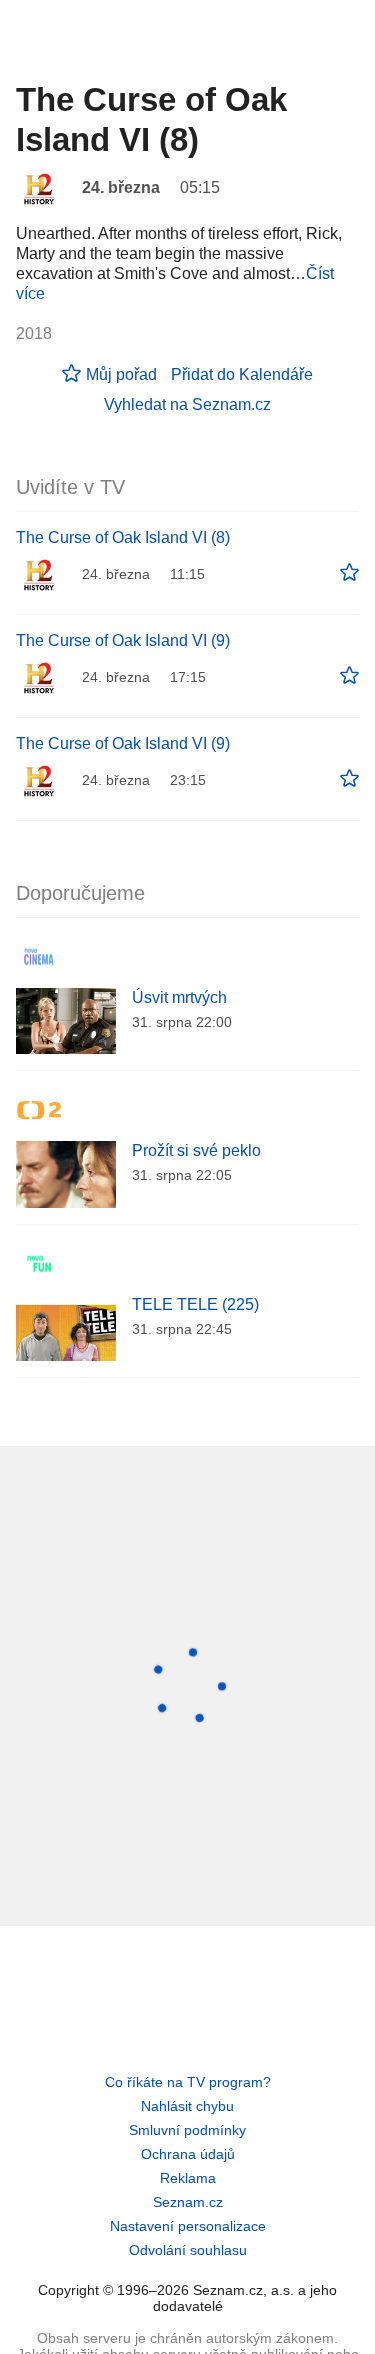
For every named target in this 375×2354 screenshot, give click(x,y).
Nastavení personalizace (188, 2226)
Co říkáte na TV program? (188, 2082)
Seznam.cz (188, 2202)
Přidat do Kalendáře (242, 374)
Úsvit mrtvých (179, 997)
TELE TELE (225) (195, 1304)
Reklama (188, 2178)
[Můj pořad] (349, 573)
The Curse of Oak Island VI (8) (123, 537)
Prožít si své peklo (196, 1150)
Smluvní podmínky (187, 2130)
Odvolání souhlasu (188, 2250)
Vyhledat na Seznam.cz (187, 404)
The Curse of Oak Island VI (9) (123, 640)
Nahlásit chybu (187, 2106)
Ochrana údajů (188, 2154)
